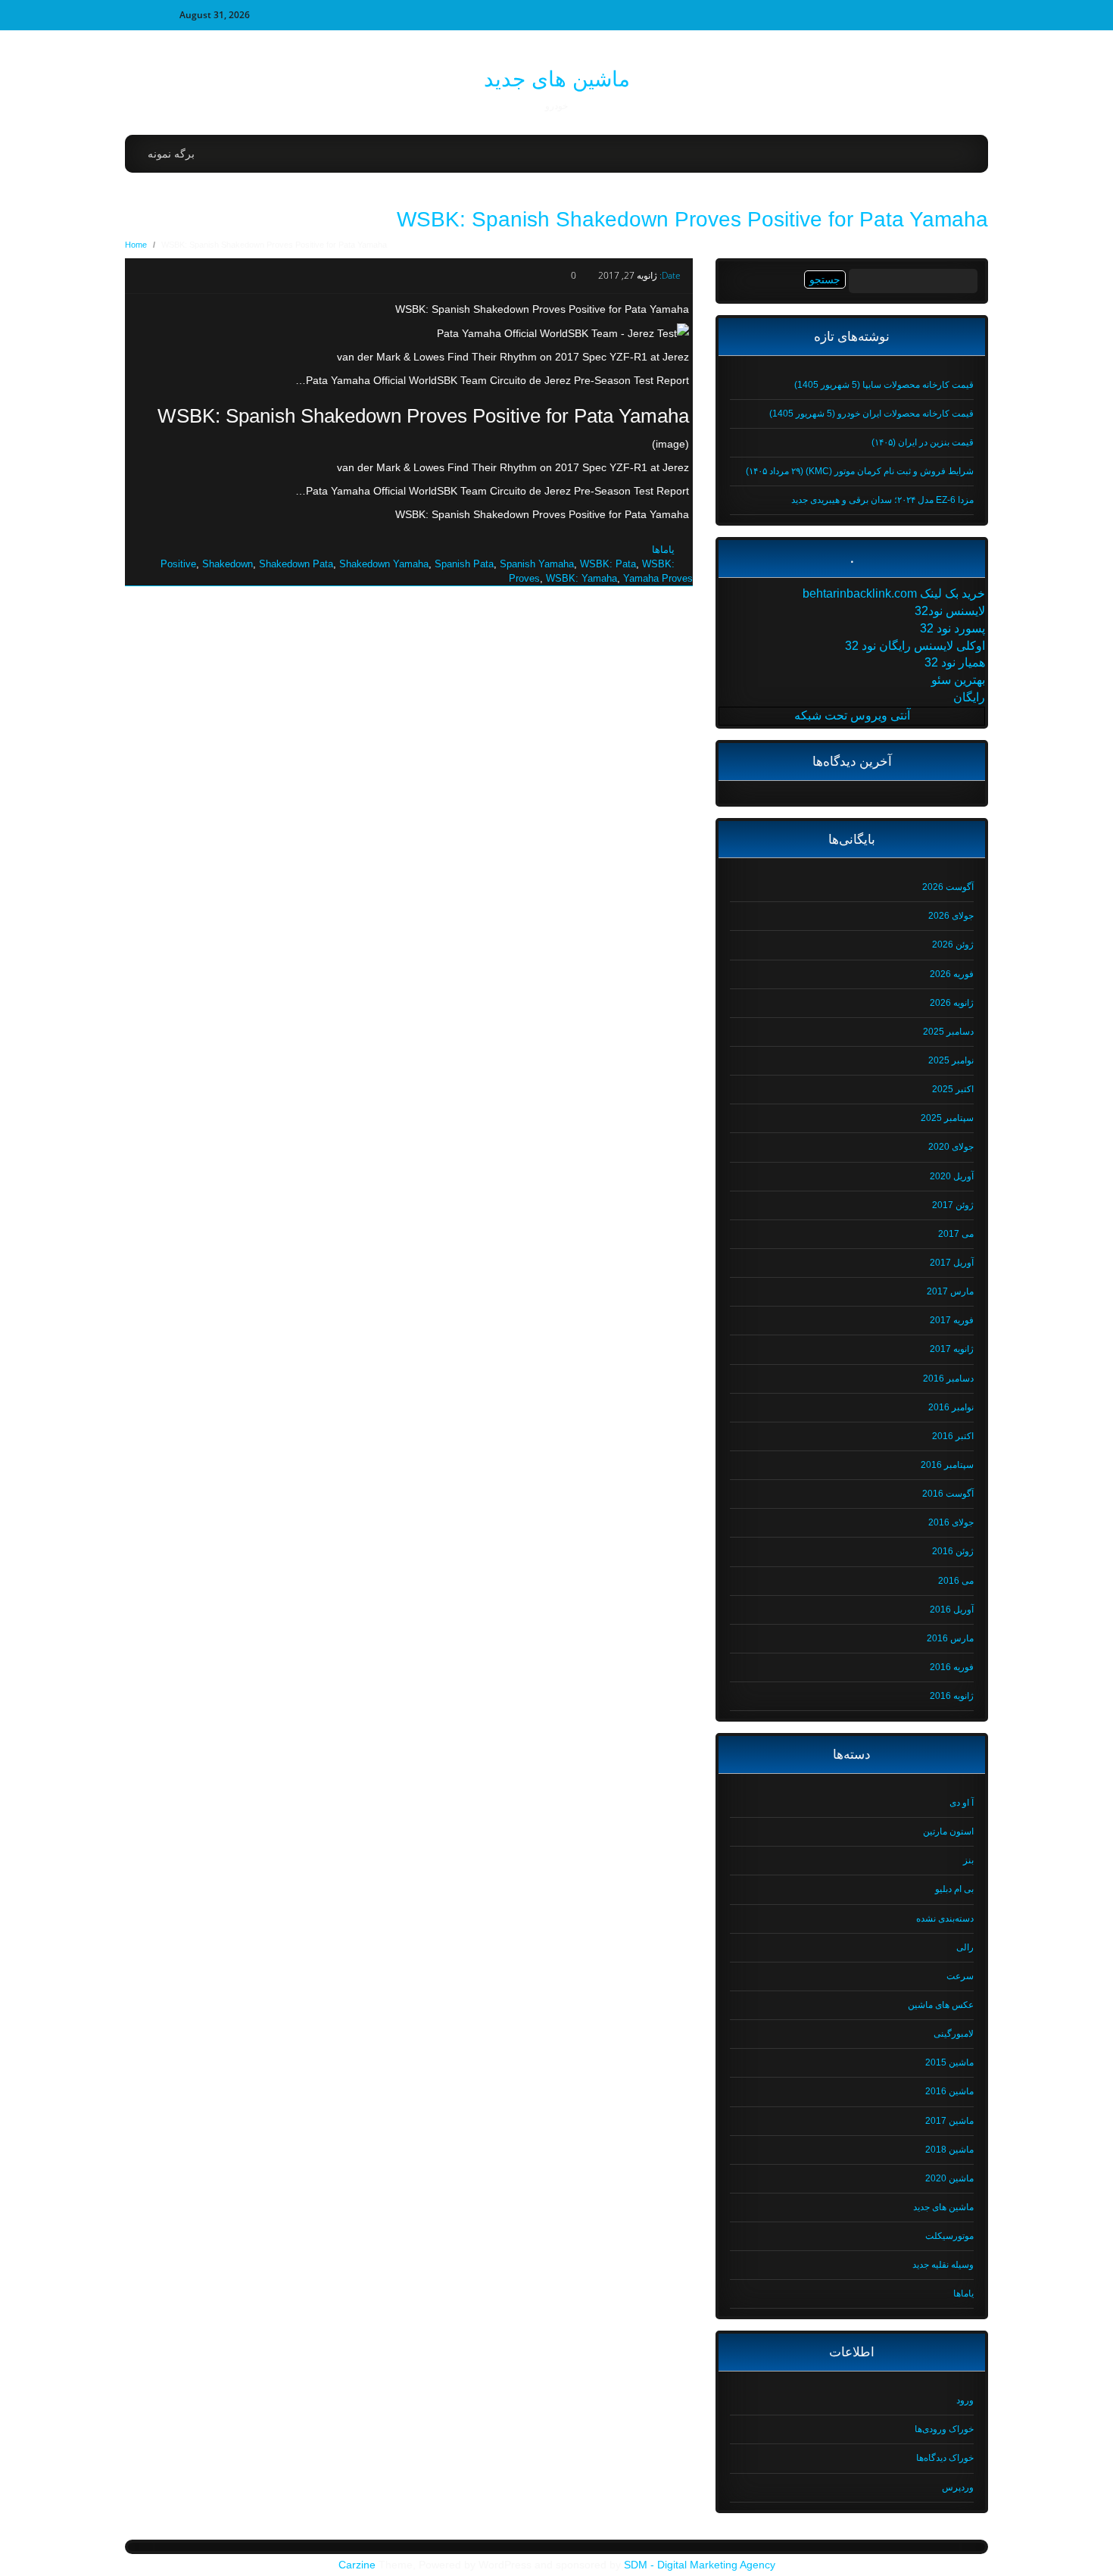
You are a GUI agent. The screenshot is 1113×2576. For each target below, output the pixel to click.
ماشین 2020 (949, 2178)
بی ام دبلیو (954, 1889)
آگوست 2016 (948, 1494)
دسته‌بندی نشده (945, 1919)
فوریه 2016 (952, 1667)
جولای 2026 (951, 916)
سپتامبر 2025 (947, 1118)
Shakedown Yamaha (384, 564)
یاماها (663, 550)
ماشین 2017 (949, 2121)
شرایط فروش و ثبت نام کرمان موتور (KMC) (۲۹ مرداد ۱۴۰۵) (860, 471)
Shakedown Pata (296, 564)
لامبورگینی (954, 2034)
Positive (178, 564)
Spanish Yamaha (537, 564)
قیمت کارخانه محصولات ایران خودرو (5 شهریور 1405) (871, 414)
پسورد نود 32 (952, 628)
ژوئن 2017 (953, 1205)
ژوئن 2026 (953, 945)
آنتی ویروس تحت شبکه (852, 715)
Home (136, 245)
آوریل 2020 (952, 1176)
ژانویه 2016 (952, 1696)
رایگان (969, 697)
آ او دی (962, 1803)
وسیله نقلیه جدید (943, 2265)
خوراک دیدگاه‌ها (945, 2458)
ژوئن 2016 (953, 1551)
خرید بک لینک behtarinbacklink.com (894, 593)
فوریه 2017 (952, 1320)
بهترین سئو (958, 680)
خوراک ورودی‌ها (944, 2429)
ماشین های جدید (557, 79)
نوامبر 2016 (951, 1407)
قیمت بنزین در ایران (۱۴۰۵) (923, 442)
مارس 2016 (950, 1638)
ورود (965, 2400)
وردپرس (958, 2487)
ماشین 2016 (949, 2091)
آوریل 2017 (952, 1263)
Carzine (359, 2565)
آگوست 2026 (948, 887)
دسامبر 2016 (948, 1379)
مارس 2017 (950, 1291)
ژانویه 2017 (952, 1349)
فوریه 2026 (952, 974)
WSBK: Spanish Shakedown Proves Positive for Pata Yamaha (692, 219)
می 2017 (956, 1234)
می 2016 (956, 1581)
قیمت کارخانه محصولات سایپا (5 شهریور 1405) (884, 385)
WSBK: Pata (608, 564)
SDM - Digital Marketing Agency (700, 2565)
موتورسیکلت (949, 2236)
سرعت (960, 1976)
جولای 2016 (951, 1522)
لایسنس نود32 (950, 611)
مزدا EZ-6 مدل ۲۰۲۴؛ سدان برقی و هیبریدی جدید (882, 500)
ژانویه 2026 (952, 1003)
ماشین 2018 (949, 2150)
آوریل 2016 (952, 1610)
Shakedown (228, 564)
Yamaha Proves (658, 578)
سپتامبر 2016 (947, 1465)
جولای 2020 (951, 1147)
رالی (965, 1947)
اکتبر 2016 (953, 1436)
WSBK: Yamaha (581, 578)
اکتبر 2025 (953, 1089)
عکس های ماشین (941, 2005)
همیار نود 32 (955, 662)
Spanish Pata (464, 564)
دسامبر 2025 (948, 1032)
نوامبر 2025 (951, 1060)
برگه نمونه (171, 154)
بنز (968, 1860)
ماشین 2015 (949, 2062)
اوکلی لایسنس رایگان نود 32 (915, 646)
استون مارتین (948, 1831)
